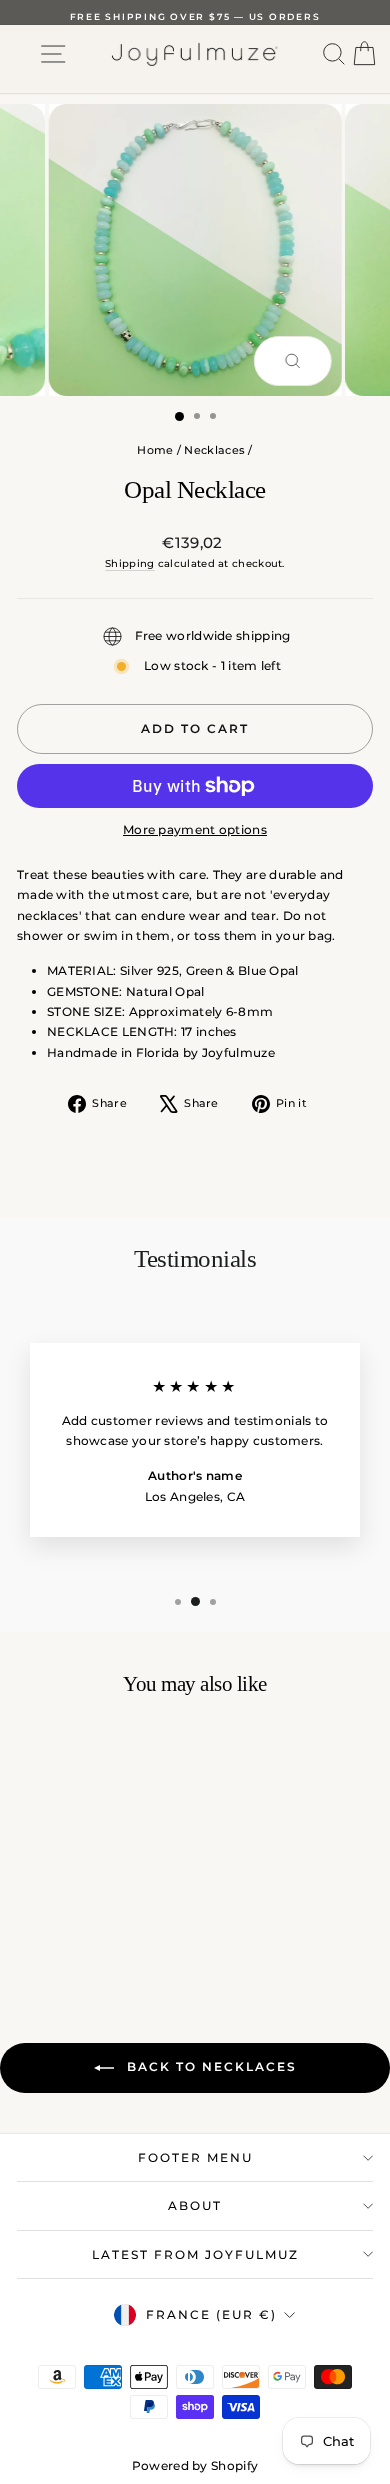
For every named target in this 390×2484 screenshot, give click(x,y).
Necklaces (214, 450)
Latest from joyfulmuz (195, 2254)
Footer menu (195, 2157)
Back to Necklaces (209, 2066)
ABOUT (195, 2205)
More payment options (195, 829)
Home (155, 450)
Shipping (129, 563)
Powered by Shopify (195, 2465)
